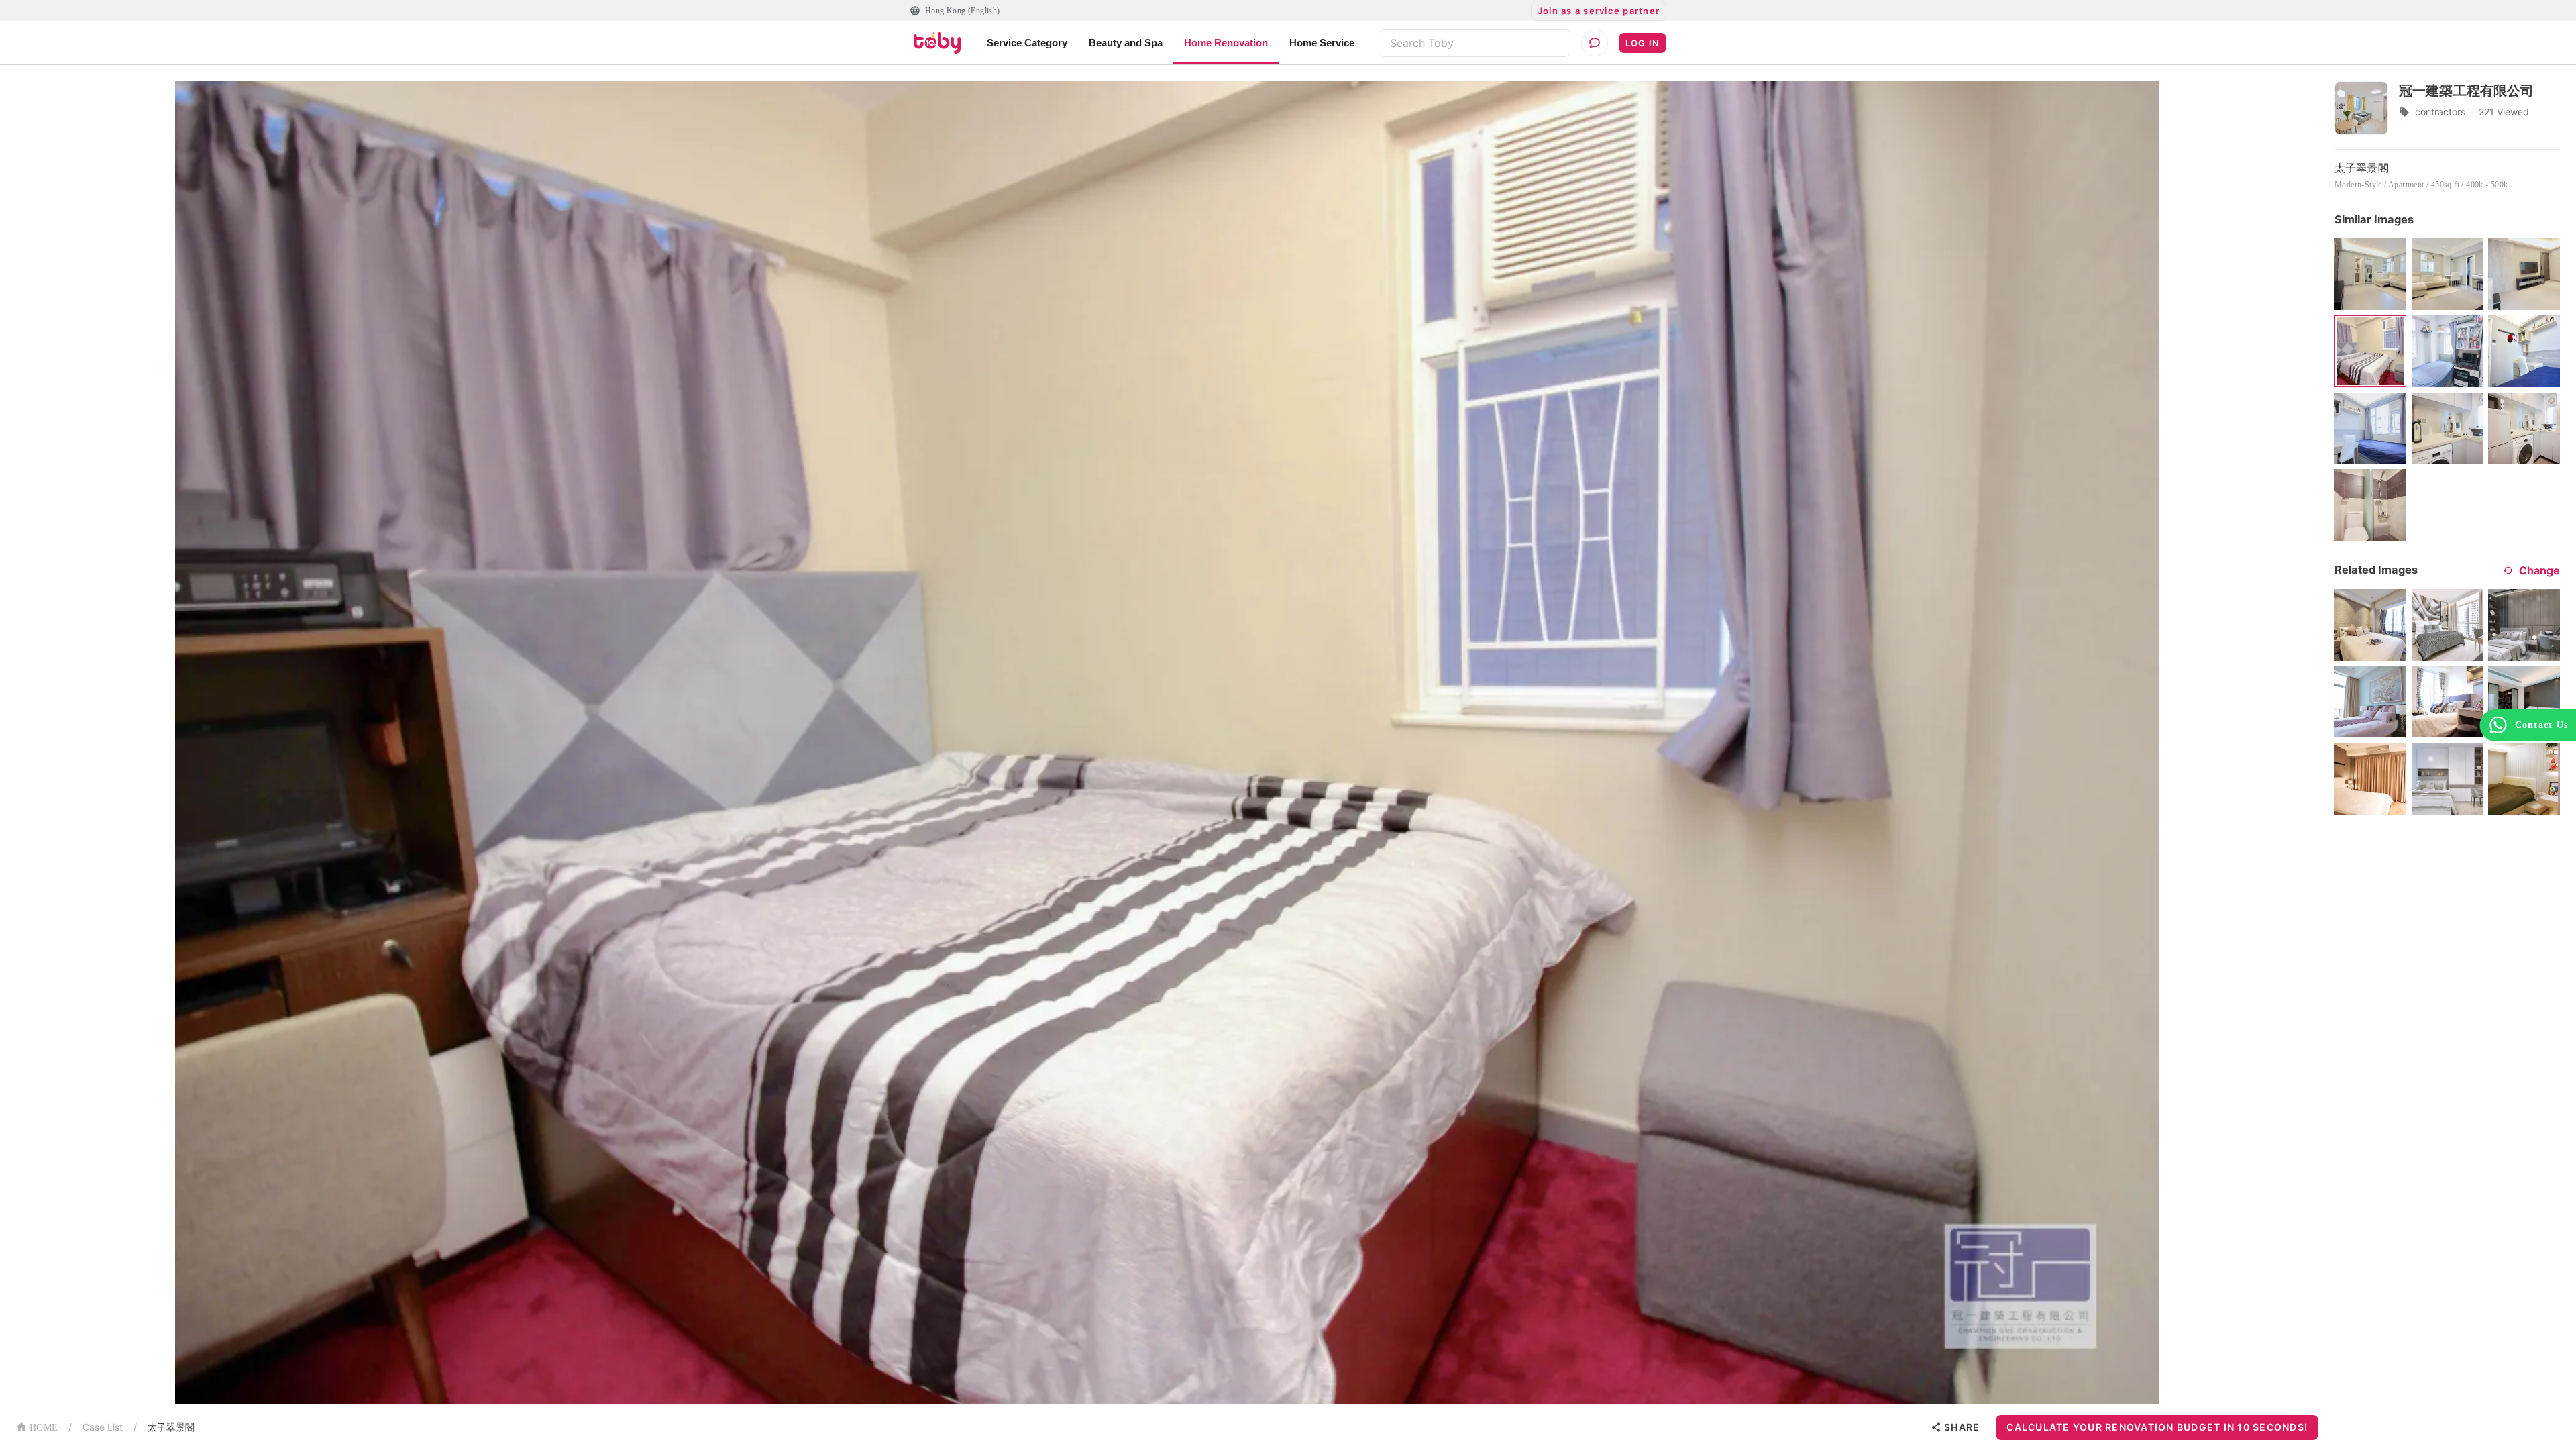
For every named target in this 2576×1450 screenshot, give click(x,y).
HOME (44, 1428)
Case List (103, 1427)
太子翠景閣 (171, 1427)
